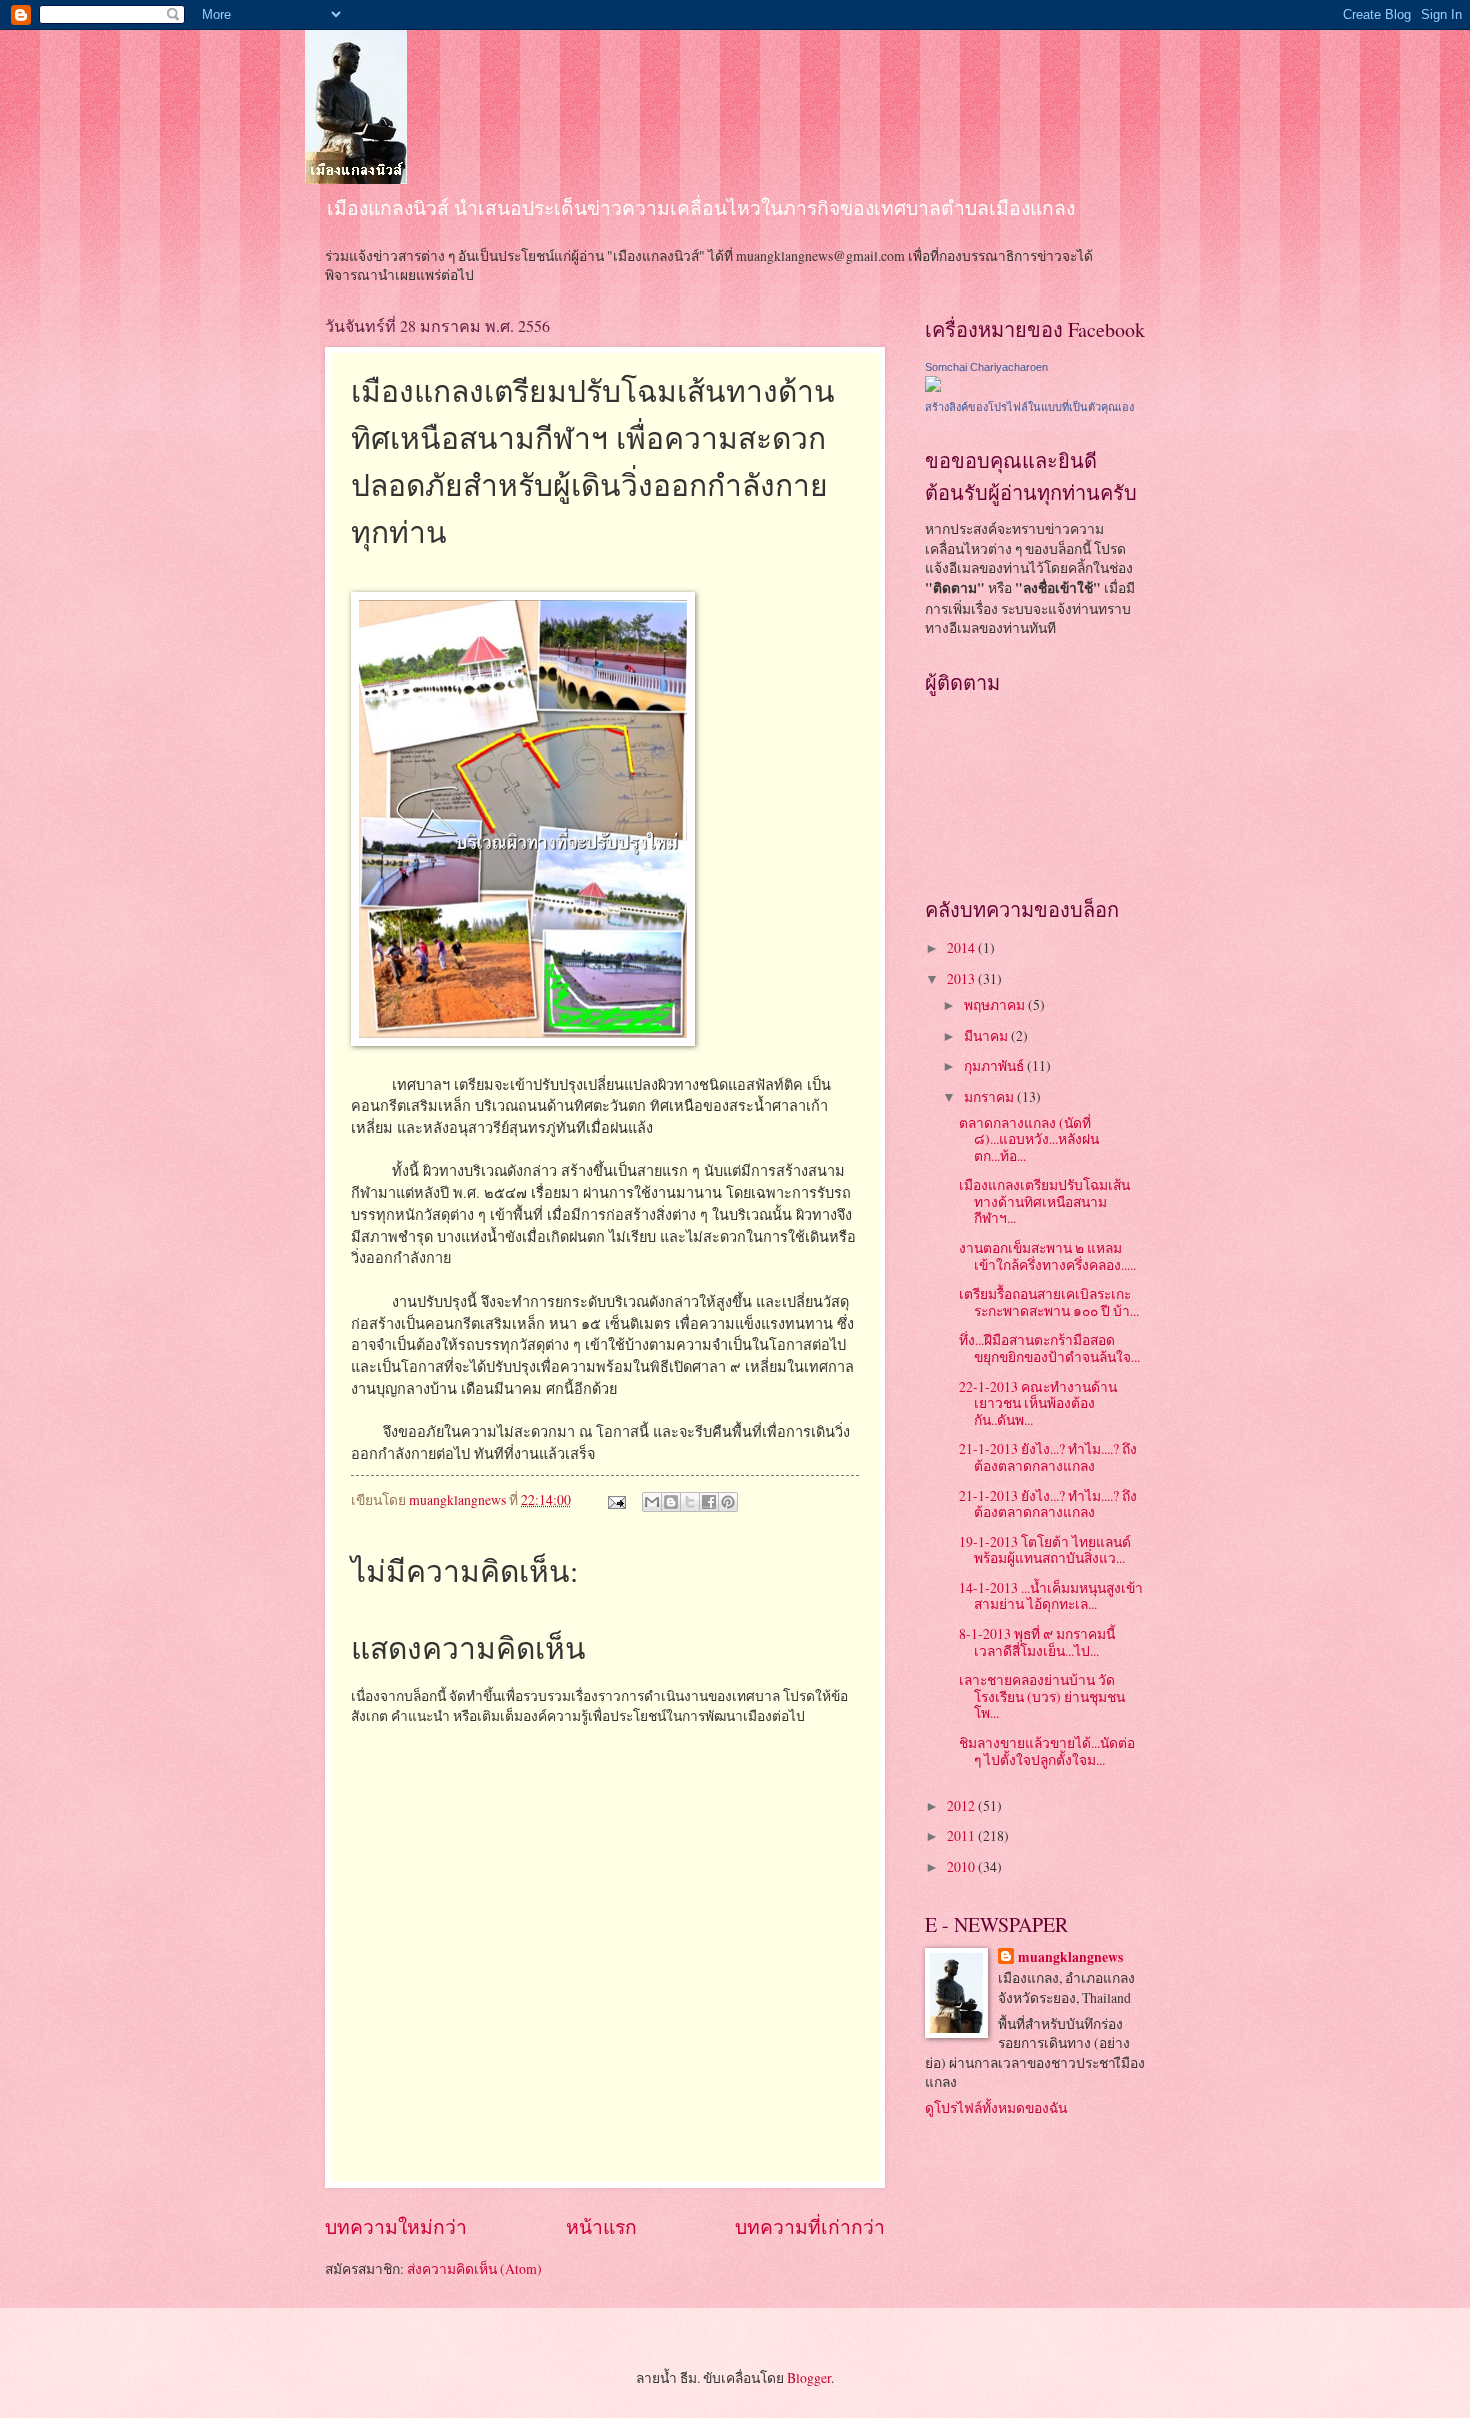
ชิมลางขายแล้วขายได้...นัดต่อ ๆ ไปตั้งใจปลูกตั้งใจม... (1047, 1751)
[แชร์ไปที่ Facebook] (709, 1502)
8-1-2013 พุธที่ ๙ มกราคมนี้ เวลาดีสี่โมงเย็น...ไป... (1037, 1642)
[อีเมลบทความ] (616, 1499)
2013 (962, 978)
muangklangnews (1070, 1957)
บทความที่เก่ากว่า (810, 2226)
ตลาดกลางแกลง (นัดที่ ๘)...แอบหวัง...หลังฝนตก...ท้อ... (1029, 1139)
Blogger (809, 2377)
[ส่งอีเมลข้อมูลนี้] (652, 1502)
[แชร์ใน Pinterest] (728, 1502)
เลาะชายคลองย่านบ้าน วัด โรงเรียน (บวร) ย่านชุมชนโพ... (1042, 1696)
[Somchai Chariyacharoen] (933, 386)
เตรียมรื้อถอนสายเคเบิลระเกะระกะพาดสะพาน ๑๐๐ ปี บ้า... (1049, 1302)
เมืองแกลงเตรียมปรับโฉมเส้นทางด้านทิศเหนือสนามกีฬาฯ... (1044, 1201)
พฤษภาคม (996, 1004)
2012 (962, 1805)
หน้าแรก (601, 2226)
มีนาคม (987, 1035)
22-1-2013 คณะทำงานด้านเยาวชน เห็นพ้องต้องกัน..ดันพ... (1038, 1403)
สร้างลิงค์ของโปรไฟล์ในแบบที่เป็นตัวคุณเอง (1029, 407)
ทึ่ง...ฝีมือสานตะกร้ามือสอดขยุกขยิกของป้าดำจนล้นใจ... (1049, 1348)
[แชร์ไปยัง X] (690, 1502)
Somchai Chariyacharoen (986, 367)
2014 (962, 947)
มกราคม (990, 1096)
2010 (962, 1866)
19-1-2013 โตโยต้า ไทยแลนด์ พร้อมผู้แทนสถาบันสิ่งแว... (1045, 1550)
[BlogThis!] (671, 1502)
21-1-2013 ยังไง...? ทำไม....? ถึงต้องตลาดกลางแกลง (1048, 1457)
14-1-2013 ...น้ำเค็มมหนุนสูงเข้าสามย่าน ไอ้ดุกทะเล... (1051, 1596)
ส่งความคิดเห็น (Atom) (474, 2268)
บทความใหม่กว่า (396, 2226)
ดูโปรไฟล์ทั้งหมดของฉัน (996, 2107)
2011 (962, 1835)
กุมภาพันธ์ (995, 1065)
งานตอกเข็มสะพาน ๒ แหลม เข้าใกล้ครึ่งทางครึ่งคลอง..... (1047, 1256)
